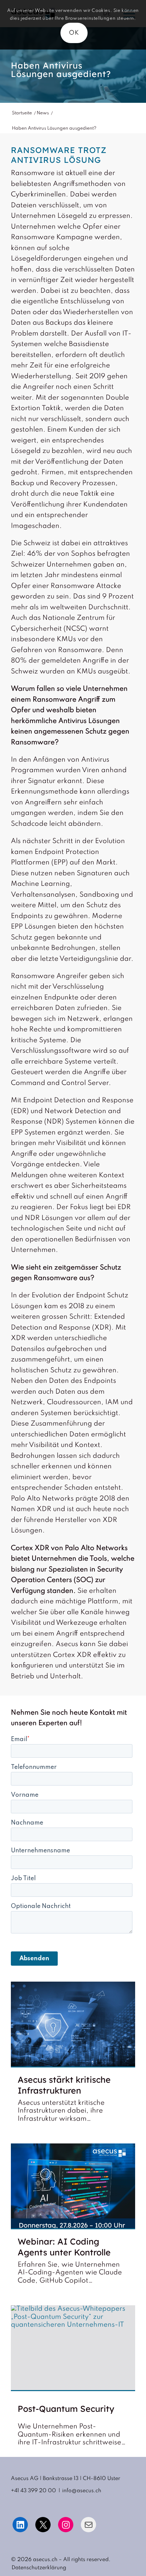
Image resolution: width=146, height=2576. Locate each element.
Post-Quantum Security (66, 2409)
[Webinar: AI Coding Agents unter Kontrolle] (73, 2186)
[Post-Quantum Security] (73, 2348)
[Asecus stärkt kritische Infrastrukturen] (73, 2025)
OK (74, 33)
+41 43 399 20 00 (33, 2491)
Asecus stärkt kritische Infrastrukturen (64, 2085)
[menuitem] (37, 2568)
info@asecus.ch (82, 2491)
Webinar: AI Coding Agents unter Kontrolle (64, 2247)
